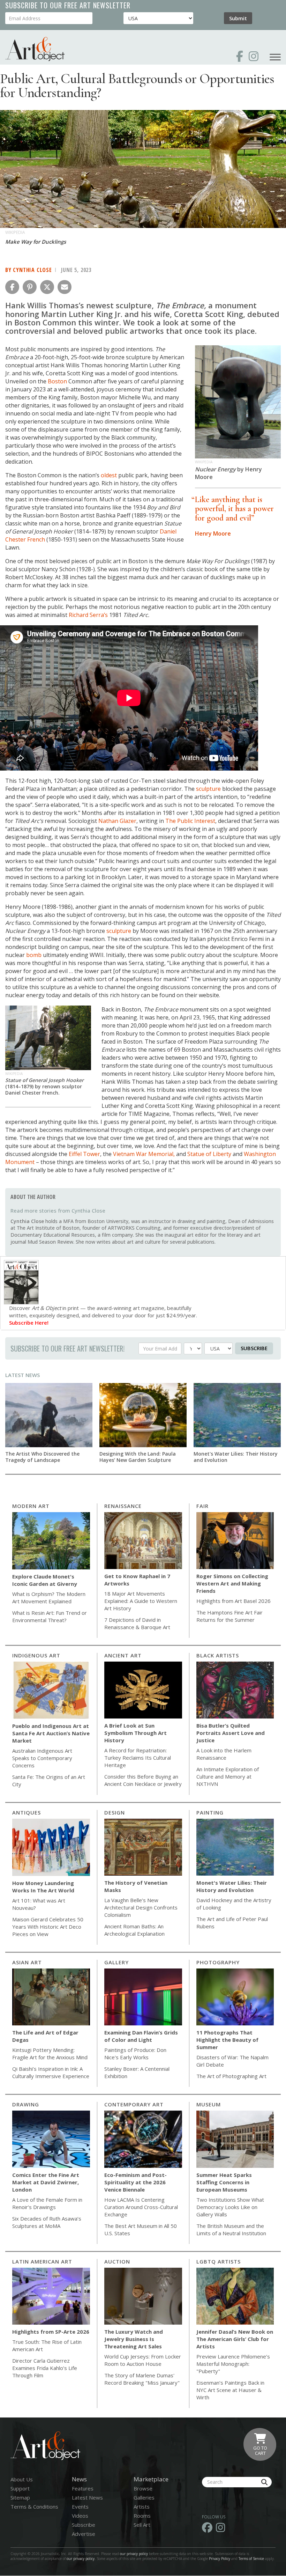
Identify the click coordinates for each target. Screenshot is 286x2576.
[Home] (35, 49)
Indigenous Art (36, 1655)
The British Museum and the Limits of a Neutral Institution (231, 2229)
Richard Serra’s (88, 615)
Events (80, 2507)
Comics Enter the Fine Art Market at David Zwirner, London (46, 2182)
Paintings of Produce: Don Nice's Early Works (135, 2054)
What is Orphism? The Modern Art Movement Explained (49, 1598)
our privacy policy (134, 2554)
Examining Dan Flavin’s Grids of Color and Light (141, 2036)
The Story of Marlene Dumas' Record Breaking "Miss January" (142, 2379)
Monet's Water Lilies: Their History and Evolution (236, 1457)
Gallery (116, 1962)
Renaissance (123, 1506)
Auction (117, 2261)
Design (115, 1812)
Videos (80, 2516)
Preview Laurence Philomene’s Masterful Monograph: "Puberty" (233, 2364)
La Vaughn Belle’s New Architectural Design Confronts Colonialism (141, 1907)
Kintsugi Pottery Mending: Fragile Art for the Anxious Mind (50, 2054)
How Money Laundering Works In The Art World (43, 1887)
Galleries (144, 2497)
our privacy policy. (82, 2559)
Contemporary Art (134, 2104)
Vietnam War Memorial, (143, 1154)
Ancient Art (123, 1655)
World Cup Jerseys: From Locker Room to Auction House (143, 2360)
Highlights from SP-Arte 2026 (51, 2332)
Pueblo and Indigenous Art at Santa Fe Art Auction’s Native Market (51, 1733)
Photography (218, 1962)
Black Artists (218, 1655)
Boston (57, 381)
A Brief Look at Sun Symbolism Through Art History (136, 1733)
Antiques (27, 1812)
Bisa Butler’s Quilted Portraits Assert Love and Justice (231, 1733)
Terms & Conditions (34, 2507)
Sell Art (142, 2525)
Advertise (84, 2534)
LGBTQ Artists (219, 2261)
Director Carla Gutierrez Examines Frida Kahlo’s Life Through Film (45, 2368)
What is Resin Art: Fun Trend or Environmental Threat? (50, 1616)
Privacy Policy (220, 2559)
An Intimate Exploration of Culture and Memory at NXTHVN (228, 1776)
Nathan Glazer (117, 821)
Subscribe (254, 1348)
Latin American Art (42, 2261)
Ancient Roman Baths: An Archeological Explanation (134, 1930)
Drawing (26, 2104)
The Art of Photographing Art (231, 2076)
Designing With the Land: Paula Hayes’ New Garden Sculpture (138, 1457)
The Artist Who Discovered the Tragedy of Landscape (42, 1457)
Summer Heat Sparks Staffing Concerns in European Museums (224, 2182)
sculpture (208, 789)
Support (20, 2488)
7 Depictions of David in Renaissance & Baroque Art (137, 1623)
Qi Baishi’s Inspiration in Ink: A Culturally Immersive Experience (51, 2072)
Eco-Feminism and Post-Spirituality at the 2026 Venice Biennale (136, 2182)
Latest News (22, 1375)
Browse (143, 2488)
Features (83, 2488)
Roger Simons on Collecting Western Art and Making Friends (232, 1583)
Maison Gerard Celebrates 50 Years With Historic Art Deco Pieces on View (48, 1927)
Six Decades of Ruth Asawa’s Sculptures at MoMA (47, 2222)
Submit (238, 18)
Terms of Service (251, 2559)
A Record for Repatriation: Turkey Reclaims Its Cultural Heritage (138, 1758)
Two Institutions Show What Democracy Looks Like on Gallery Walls (230, 2207)
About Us (22, 2479)
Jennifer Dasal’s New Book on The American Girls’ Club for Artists (235, 2339)
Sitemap (20, 2497)
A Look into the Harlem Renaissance (224, 1754)
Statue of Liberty (209, 1154)
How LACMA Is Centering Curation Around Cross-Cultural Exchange (141, 2207)
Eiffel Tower (84, 1154)
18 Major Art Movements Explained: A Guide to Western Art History (141, 1601)
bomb (34, 955)
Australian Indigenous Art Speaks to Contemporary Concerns (42, 1758)
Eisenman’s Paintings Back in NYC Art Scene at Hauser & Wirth (230, 2390)
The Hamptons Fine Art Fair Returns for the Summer (229, 1616)
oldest (109, 475)
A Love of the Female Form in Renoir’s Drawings (47, 2203)
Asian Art (27, 1962)
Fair (202, 1506)
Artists (142, 2507)
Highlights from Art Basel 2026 (234, 1601)
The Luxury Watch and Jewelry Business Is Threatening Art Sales (134, 2339)
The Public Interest (190, 821)
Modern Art (31, 1506)
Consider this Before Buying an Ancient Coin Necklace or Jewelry (143, 1780)
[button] (12, 287)
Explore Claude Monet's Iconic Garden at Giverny (45, 1580)
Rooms (142, 2516)
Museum (209, 2104)
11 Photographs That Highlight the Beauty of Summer (227, 2040)
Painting (210, 1812)
